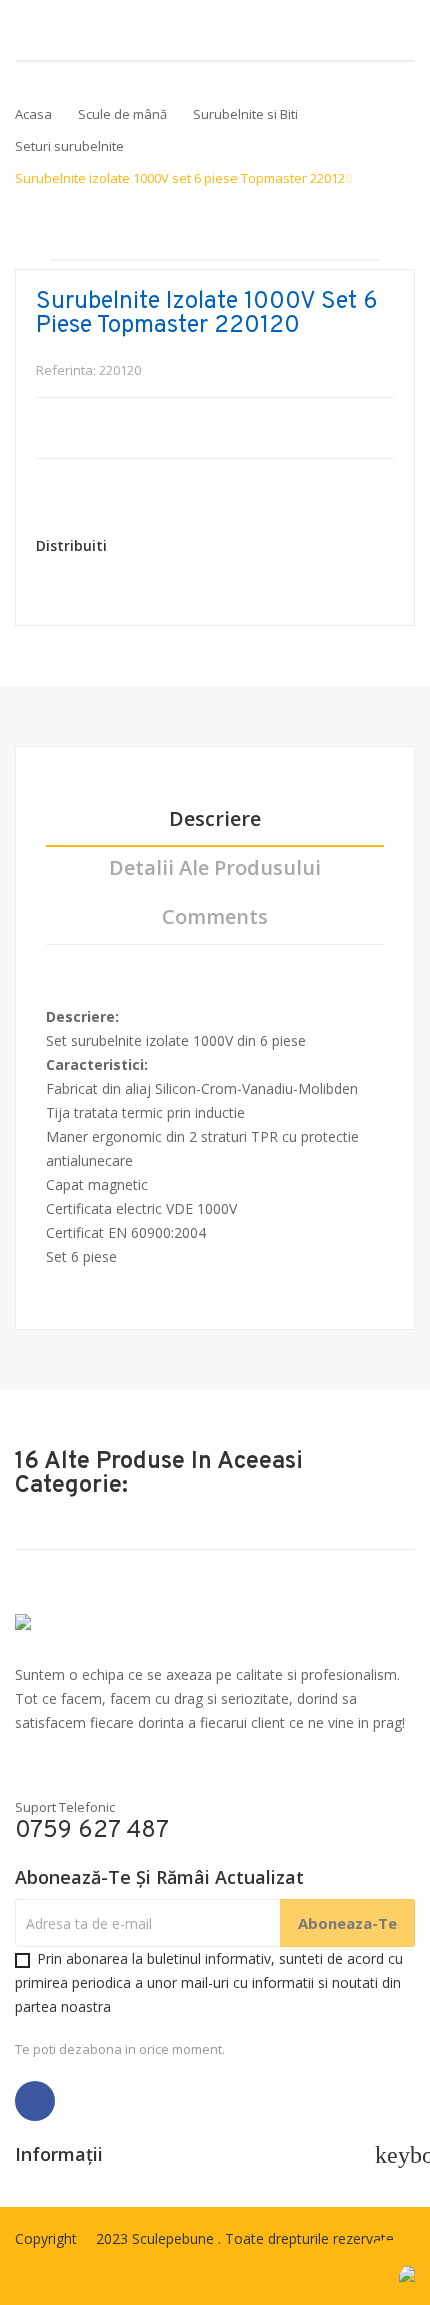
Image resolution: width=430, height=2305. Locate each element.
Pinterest (177, 546)
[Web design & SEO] (407, 2272)
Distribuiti (129, 546)
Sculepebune (175, 2238)
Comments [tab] (215, 917)
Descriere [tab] (215, 819)
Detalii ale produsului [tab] (215, 868)
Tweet (153, 546)
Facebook (35, 2101)
